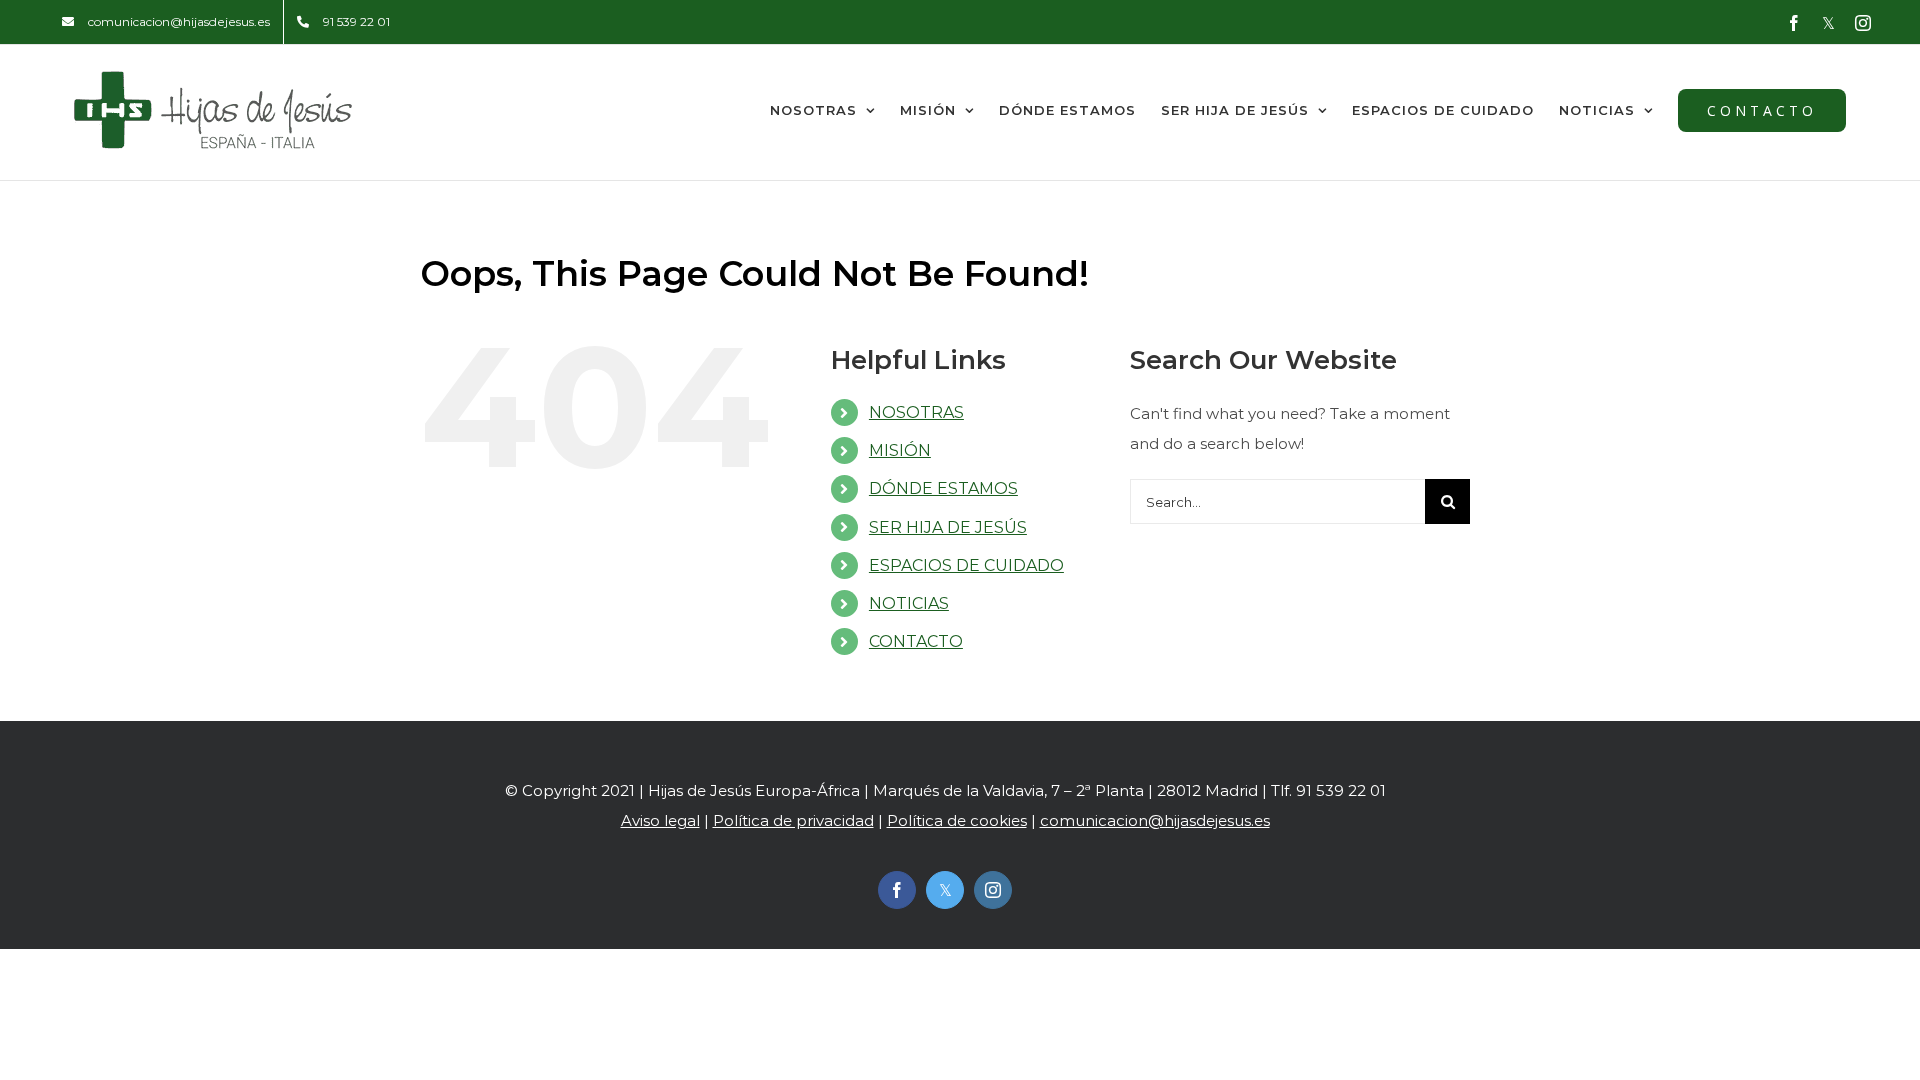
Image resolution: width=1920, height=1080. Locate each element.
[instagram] (993, 890)
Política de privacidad (793, 820)
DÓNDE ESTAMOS (943, 488)
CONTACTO (916, 641)
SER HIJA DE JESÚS (948, 527)
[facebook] (897, 890)
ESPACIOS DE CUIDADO (966, 565)
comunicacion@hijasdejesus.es (1155, 820)
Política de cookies (957, 820)
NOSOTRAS (916, 412)
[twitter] (945, 890)
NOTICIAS (909, 603)
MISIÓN (900, 450)
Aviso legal (660, 820)
